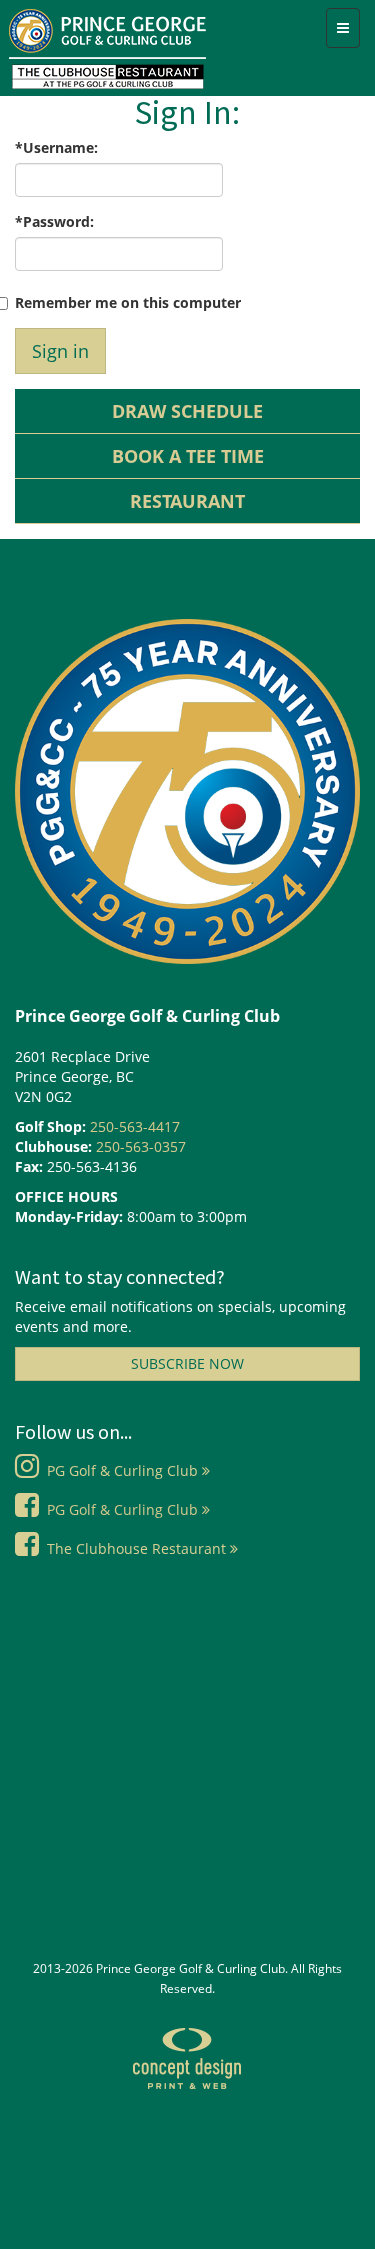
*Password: (54, 221)
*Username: (56, 147)
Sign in (60, 351)
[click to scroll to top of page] (325, 2232)
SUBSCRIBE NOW (187, 1363)
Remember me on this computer (128, 302)
